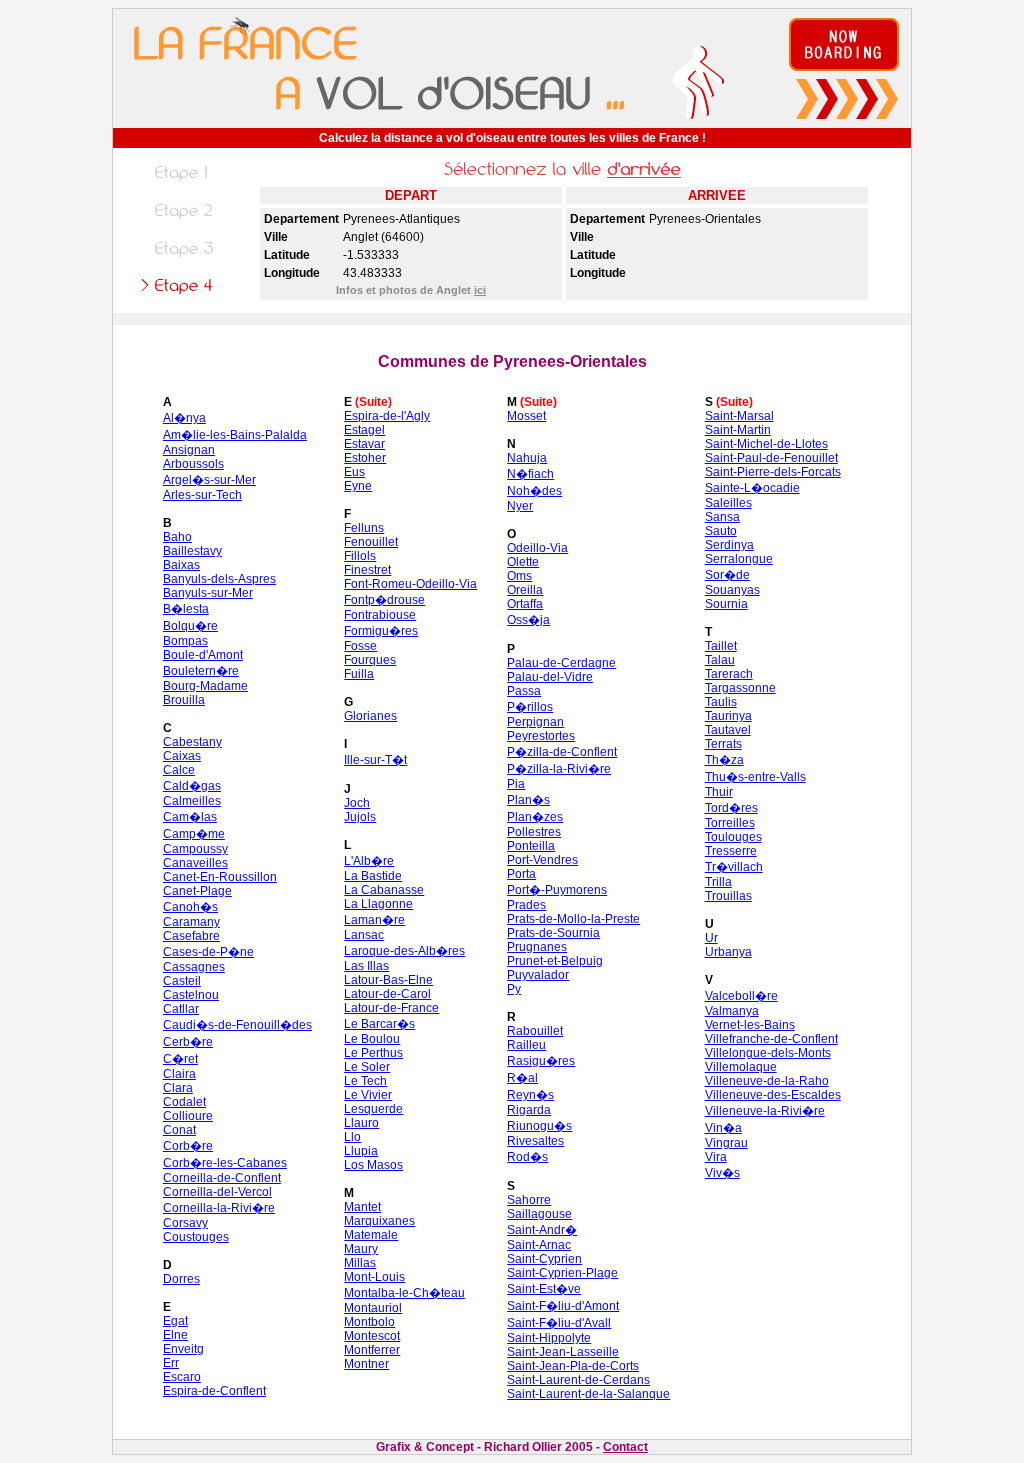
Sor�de (727, 575)
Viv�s (722, 1173)
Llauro (361, 1123)
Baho (177, 537)
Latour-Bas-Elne (388, 980)
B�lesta (186, 609)
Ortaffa (525, 604)
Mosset (526, 416)
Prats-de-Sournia (553, 933)
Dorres (181, 1279)
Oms (519, 576)
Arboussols (193, 464)
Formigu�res (381, 631)
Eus (354, 472)
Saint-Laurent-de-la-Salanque (588, 1394)
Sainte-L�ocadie (752, 488)
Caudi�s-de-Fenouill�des (237, 1025)
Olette (523, 562)
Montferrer (372, 1350)
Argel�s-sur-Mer (209, 480)
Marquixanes (379, 1221)
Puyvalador (538, 975)
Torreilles (730, 823)
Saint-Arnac (539, 1245)
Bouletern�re (201, 671)
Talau (720, 660)
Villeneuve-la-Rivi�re (765, 1111)
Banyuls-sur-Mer (208, 593)
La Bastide (373, 876)
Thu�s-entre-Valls (755, 777)
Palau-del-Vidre (550, 677)
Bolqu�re (190, 626)
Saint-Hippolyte (549, 1338)
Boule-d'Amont (203, 655)
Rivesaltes (535, 1141)
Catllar (181, 1009)
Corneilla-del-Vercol (217, 1192)
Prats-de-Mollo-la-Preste (573, 919)
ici (480, 290)
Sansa (722, 517)
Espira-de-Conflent (214, 1391)
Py (514, 989)
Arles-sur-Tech (202, 495)
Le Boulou (372, 1039)
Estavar (364, 444)
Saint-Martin (738, 430)
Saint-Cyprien (544, 1259)
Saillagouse (539, 1214)
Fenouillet (371, 542)
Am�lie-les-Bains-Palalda (235, 435)
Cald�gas (192, 786)
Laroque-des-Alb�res (404, 951)
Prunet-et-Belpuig (555, 961)
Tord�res (731, 808)
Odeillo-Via (537, 548)
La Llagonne (378, 904)
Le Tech (365, 1081)
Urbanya (728, 952)
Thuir (719, 792)
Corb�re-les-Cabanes (225, 1163)
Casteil (182, 981)
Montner (366, 1364)
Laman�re (374, 920)
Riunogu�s (539, 1126)
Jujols (360, 817)
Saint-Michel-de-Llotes (766, 444)
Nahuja (527, 458)
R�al (522, 1078)
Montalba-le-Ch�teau (404, 1293)
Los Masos (373, 1165)
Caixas (182, 756)
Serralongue (739, 559)
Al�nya (184, 418)
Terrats (723, 744)
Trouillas (728, 896)
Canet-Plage (197, 891)
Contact (625, 1447)
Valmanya (732, 1011)
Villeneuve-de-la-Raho (767, 1081)
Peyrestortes (541, 736)
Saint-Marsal (739, 416)
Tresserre (731, 851)
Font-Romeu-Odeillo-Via (410, 584)
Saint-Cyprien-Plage (562, 1273)
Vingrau (726, 1143)
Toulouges (733, 837)
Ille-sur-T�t (375, 760)
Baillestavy (192, 551)
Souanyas (732, 590)
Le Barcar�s (379, 1024)
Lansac (364, 935)
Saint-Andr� (542, 1230)
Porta (521, 874)
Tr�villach (734, 867)
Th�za (724, 760)
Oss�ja (528, 620)
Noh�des (534, 491)
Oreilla (525, 590)
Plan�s (528, 800)
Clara (178, 1088)
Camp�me (194, 834)
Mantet (362, 1207)
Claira (179, 1074)
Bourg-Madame (205, 686)
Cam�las (190, 817)
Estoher (365, 458)
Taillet (721, 646)
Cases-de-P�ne (208, 952)
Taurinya (728, 716)
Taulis (721, 702)
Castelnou (191, 995)
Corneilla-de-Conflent (222, 1178)
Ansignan (189, 450)
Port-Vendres (542, 860)
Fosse (360, 646)
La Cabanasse (384, 890)
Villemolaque (741, 1067)
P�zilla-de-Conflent (562, 752)
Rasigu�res (541, 1061)
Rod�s (527, 1157)
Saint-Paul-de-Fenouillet (771, 458)
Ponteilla (531, 846)
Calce (179, 770)
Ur (711, 938)
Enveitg (183, 1349)
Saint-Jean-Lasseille (563, 1352)
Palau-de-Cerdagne (561, 663)
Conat (179, 1130)
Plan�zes (535, 817)
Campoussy (195, 849)
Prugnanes (537, 947)
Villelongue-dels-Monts (768, 1053)
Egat (175, 1321)
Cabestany (192, 742)
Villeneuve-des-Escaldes (773, 1095)
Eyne (358, 486)
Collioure (188, 1116)
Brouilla (184, 700)
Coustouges (196, 1237)
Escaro (182, 1377)
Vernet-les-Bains (750, 1025)
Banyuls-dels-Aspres (219, 579)
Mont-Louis (374, 1277)
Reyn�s (530, 1095)
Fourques (370, 660)
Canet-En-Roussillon (220, 877)
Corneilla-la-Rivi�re (219, 1208)
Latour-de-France (391, 1008)
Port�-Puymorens (557, 890)
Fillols (360, 556)
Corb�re (188, 1146)
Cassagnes (194, 967)
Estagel (364, 430)
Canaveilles (195, 863)
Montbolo (369, 1322)
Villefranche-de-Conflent (771, 1039)
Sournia (726, 604)
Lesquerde (373, 1109)
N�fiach (530, 474)
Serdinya (729, 545)
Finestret (367, 570)
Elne (175, 1335)
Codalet (184, 1102)
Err (171, 1363)
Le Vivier (368, 1095)
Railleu (526, 1045)
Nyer (520, 506)
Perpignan (535, 722)
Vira (716, 1157)
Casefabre (191, 936)
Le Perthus (373, 1053)
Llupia (361, 1151)
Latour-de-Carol (387, 994)
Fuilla (359, 674)
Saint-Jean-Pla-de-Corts (573, 1366)
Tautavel (728, 730)
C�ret (180, 1059)
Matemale (371, 1235)
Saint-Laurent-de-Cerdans (578, 1380)
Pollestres (534, 832)
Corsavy (185, 1223)
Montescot (372, 1336)
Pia (516, 784)
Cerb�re (188, 1042)
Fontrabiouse (380, 615)
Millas (360, 1263)
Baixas (181, 565)
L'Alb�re (369, 861)
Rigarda (529, 1110)
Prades (526, 905)
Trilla (718, 882)
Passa (524, 691)
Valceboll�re (741, 996)
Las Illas (366, 966)
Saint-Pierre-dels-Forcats (773, 472)
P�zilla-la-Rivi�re (559, 769)
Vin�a (723, 1128)
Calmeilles (192, 801)
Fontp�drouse (384, 600)
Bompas (185, 641)
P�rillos (530, 707)
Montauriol (373, 1308)
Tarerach (729, 674)
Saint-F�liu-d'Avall (559, 1323)
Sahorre (529, 1200)
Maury (361, 1249)
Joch (357, 803)
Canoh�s (190, 907)
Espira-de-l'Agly (387, 416)
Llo (352, 1137)
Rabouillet (535, 1031)
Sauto (721, 531)
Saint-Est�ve (544, 1289)
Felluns (364, 528)
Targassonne (740, 688)
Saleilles (728, 503)
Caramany (191, 922)
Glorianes (370, 716)
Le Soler (367, 1067)
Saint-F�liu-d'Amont (563, 1306)
